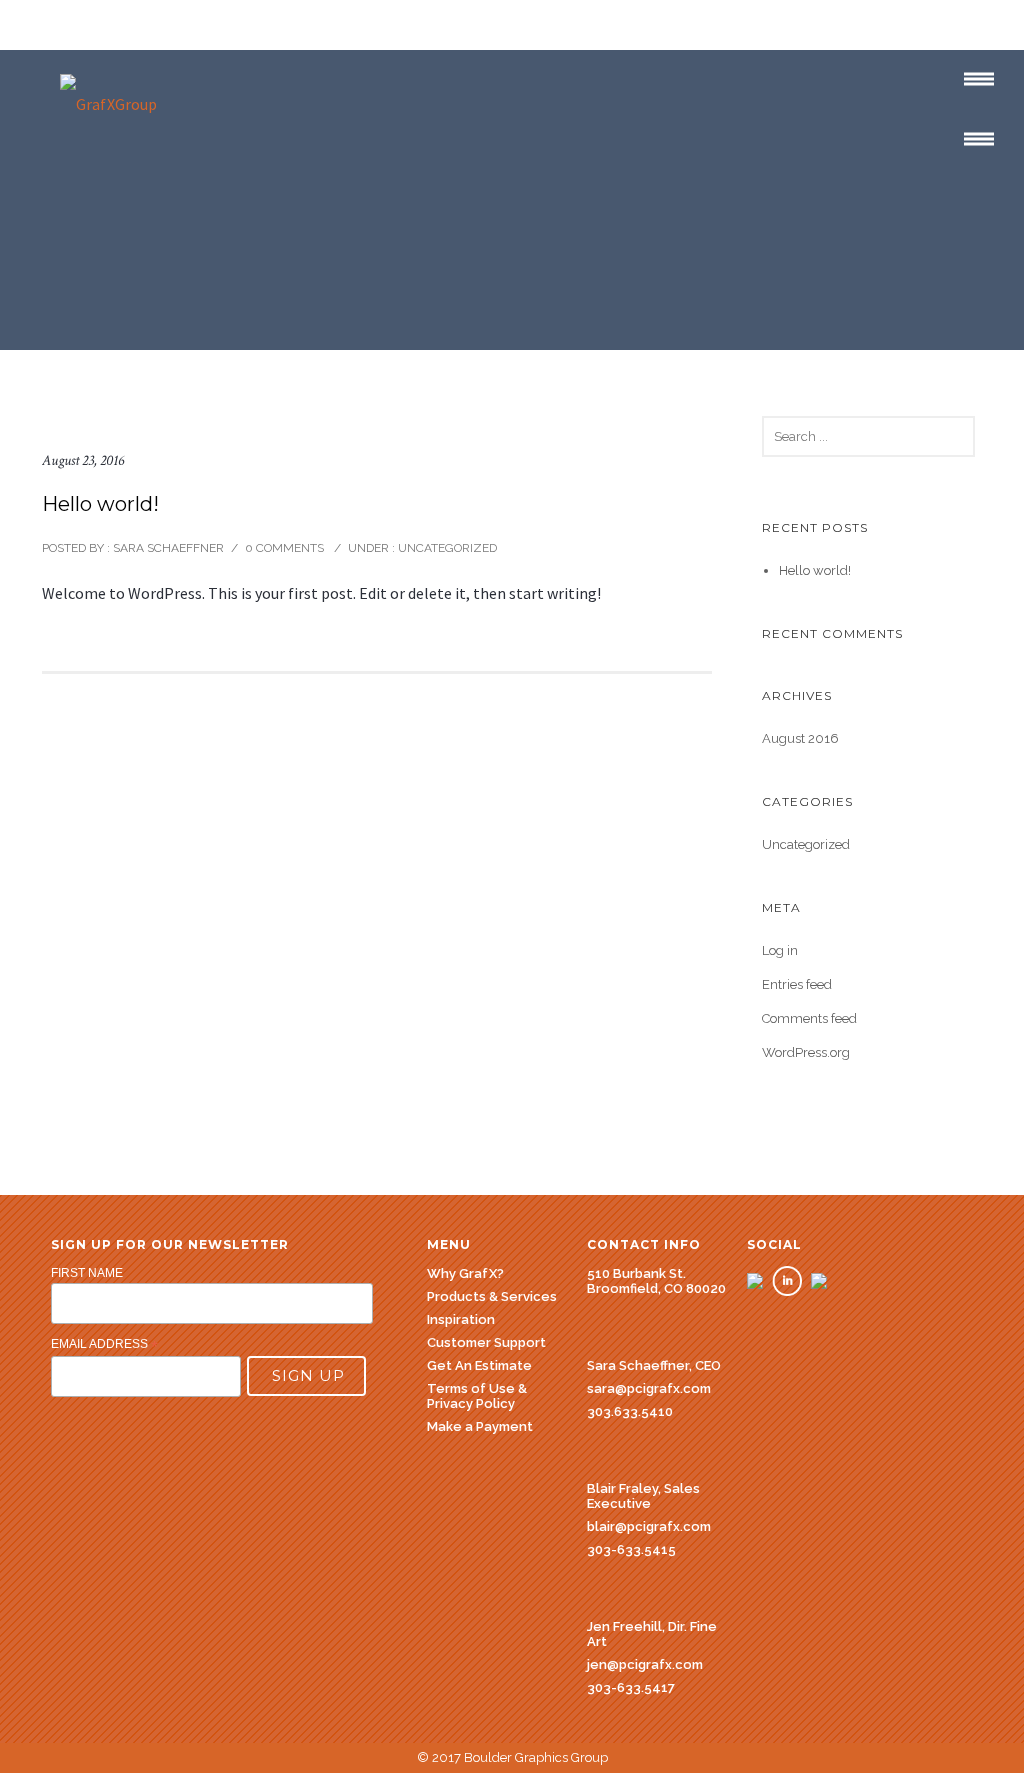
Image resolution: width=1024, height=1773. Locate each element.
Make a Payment (480, 1426)
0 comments (284, 548)
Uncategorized (446, 548)
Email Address (104, 1345)
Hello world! (100, 504)
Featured (359, 159)
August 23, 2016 (83, 460)
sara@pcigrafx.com (649, 1388)
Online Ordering (816, 159)
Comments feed (809, 1018)
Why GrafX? (60, 159)
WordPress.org (806, 1052)
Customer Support (498, 159)
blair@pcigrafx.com (649, 1526)
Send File (793, 249)
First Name (87, 1273)
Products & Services (213, 159)
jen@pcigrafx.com (645, 1664)
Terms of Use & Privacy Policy (477, 1396)
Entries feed (797, 984)
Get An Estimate (662, 161)
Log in (780, 950)
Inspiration (461, 1319)
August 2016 (800, 738)
